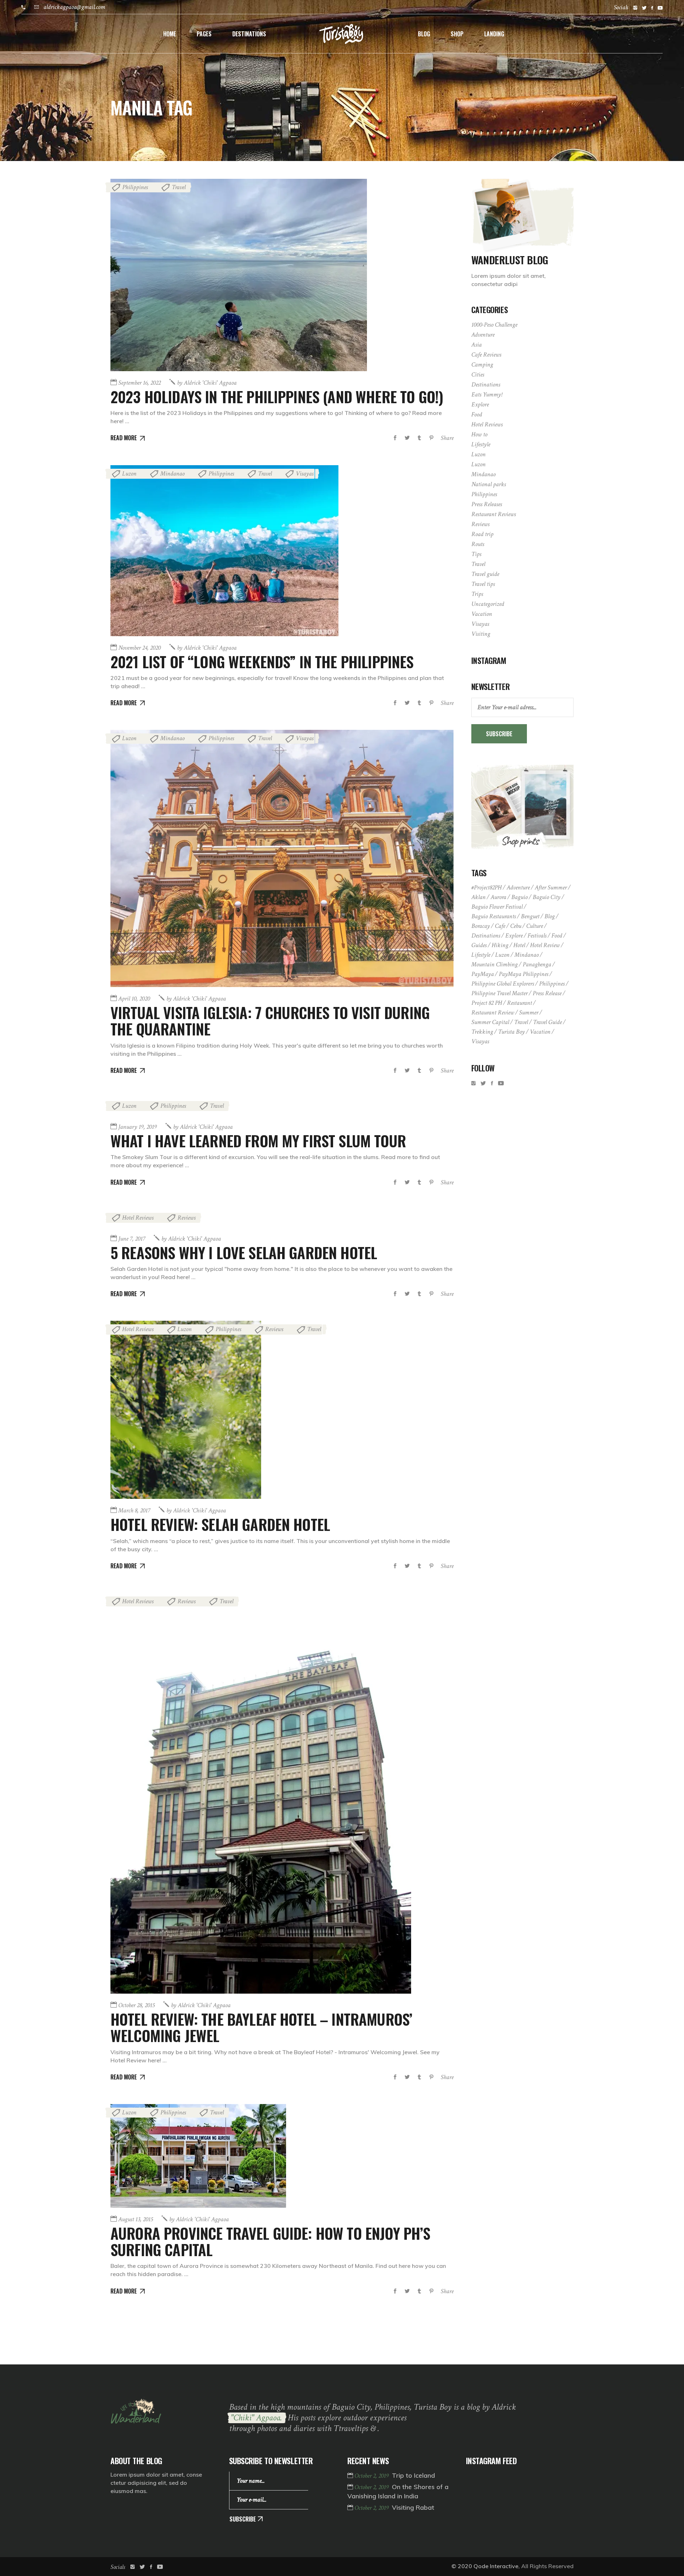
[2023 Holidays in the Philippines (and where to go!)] (239, 275)
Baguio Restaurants (494, 916)
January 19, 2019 (138, 1127)
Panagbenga (537, 964)
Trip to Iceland (413, 2475)
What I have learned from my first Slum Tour (258, 1141)
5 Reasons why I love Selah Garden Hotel (244, 1252)
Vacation (482, 614)
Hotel (519, 945)
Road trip (482, 534)
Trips (477, 594)
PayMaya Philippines (524, 974)
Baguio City (546, 897)
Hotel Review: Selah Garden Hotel (220, 1524)
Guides (479, 945)
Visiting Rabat (413, 2507)
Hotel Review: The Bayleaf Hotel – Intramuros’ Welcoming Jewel (261, 2027)
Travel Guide (547, 1022)
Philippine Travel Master (499, 993)
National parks (489, 484)
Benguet (530, 916)
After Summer (551, 887)
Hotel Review (545, 945)
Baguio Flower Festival (497, 907)
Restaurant (519, 1003)
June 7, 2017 (132, 1239)
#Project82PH (486, 887)
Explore (480, 404)
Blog (550, 916)
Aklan (478, 897)
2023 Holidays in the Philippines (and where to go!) (277, 396)
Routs (478, 544)
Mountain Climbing (494, 964)
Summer (529, 1012)
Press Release (547, 993)
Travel (179, 187)
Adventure (483, 335)
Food (477, 414)
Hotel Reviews (138, 1218)
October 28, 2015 (136, 2005)
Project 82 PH (487, 1003)
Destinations (486, 385)
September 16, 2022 (139, 383)
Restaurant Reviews (494, 514)
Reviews (186, 1218)
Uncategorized (488, 604)
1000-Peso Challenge (494, 325)
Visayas (305, 474)
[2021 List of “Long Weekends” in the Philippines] (224, 551)
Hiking (500, 945)
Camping (482, 365)
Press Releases (487, 504)
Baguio (519, 897)
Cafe (500, 926)
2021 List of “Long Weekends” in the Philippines (262, 661)
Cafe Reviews (486, 355)
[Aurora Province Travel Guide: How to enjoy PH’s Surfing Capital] (198, 2156)
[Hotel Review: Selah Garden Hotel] (186, 1410)
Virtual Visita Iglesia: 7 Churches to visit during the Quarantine (270, 1020)
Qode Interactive (496, 2566)
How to (479, 434)
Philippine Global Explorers (503, 984)
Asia (476, 345)
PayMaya (483, 974)
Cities (478, 375)
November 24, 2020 (139, 648)
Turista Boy (511, 1032)
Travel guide (485, 574)
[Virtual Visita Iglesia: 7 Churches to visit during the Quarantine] (282, 858)
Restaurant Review (493, 1012)
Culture (535, 926)
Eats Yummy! (487, 394)
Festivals (537, 936)
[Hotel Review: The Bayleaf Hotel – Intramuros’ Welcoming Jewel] (261, 1793)
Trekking (482, 1032)
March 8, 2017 (134, 1510)
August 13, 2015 (136, 2219)
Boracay (481, 926)
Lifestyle (481, 444)
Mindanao (172, 474)
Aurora (498, 897)
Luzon (129, 474)
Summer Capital (490, 1022)
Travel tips (483, 584)
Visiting (481, 634)
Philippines (135, 187)
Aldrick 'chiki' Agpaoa (207, 383)
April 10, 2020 (134, 999)
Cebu (516, 926)
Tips (476, 554)
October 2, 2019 (372, 2476)
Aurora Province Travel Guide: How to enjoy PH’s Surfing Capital (270, 2241)
